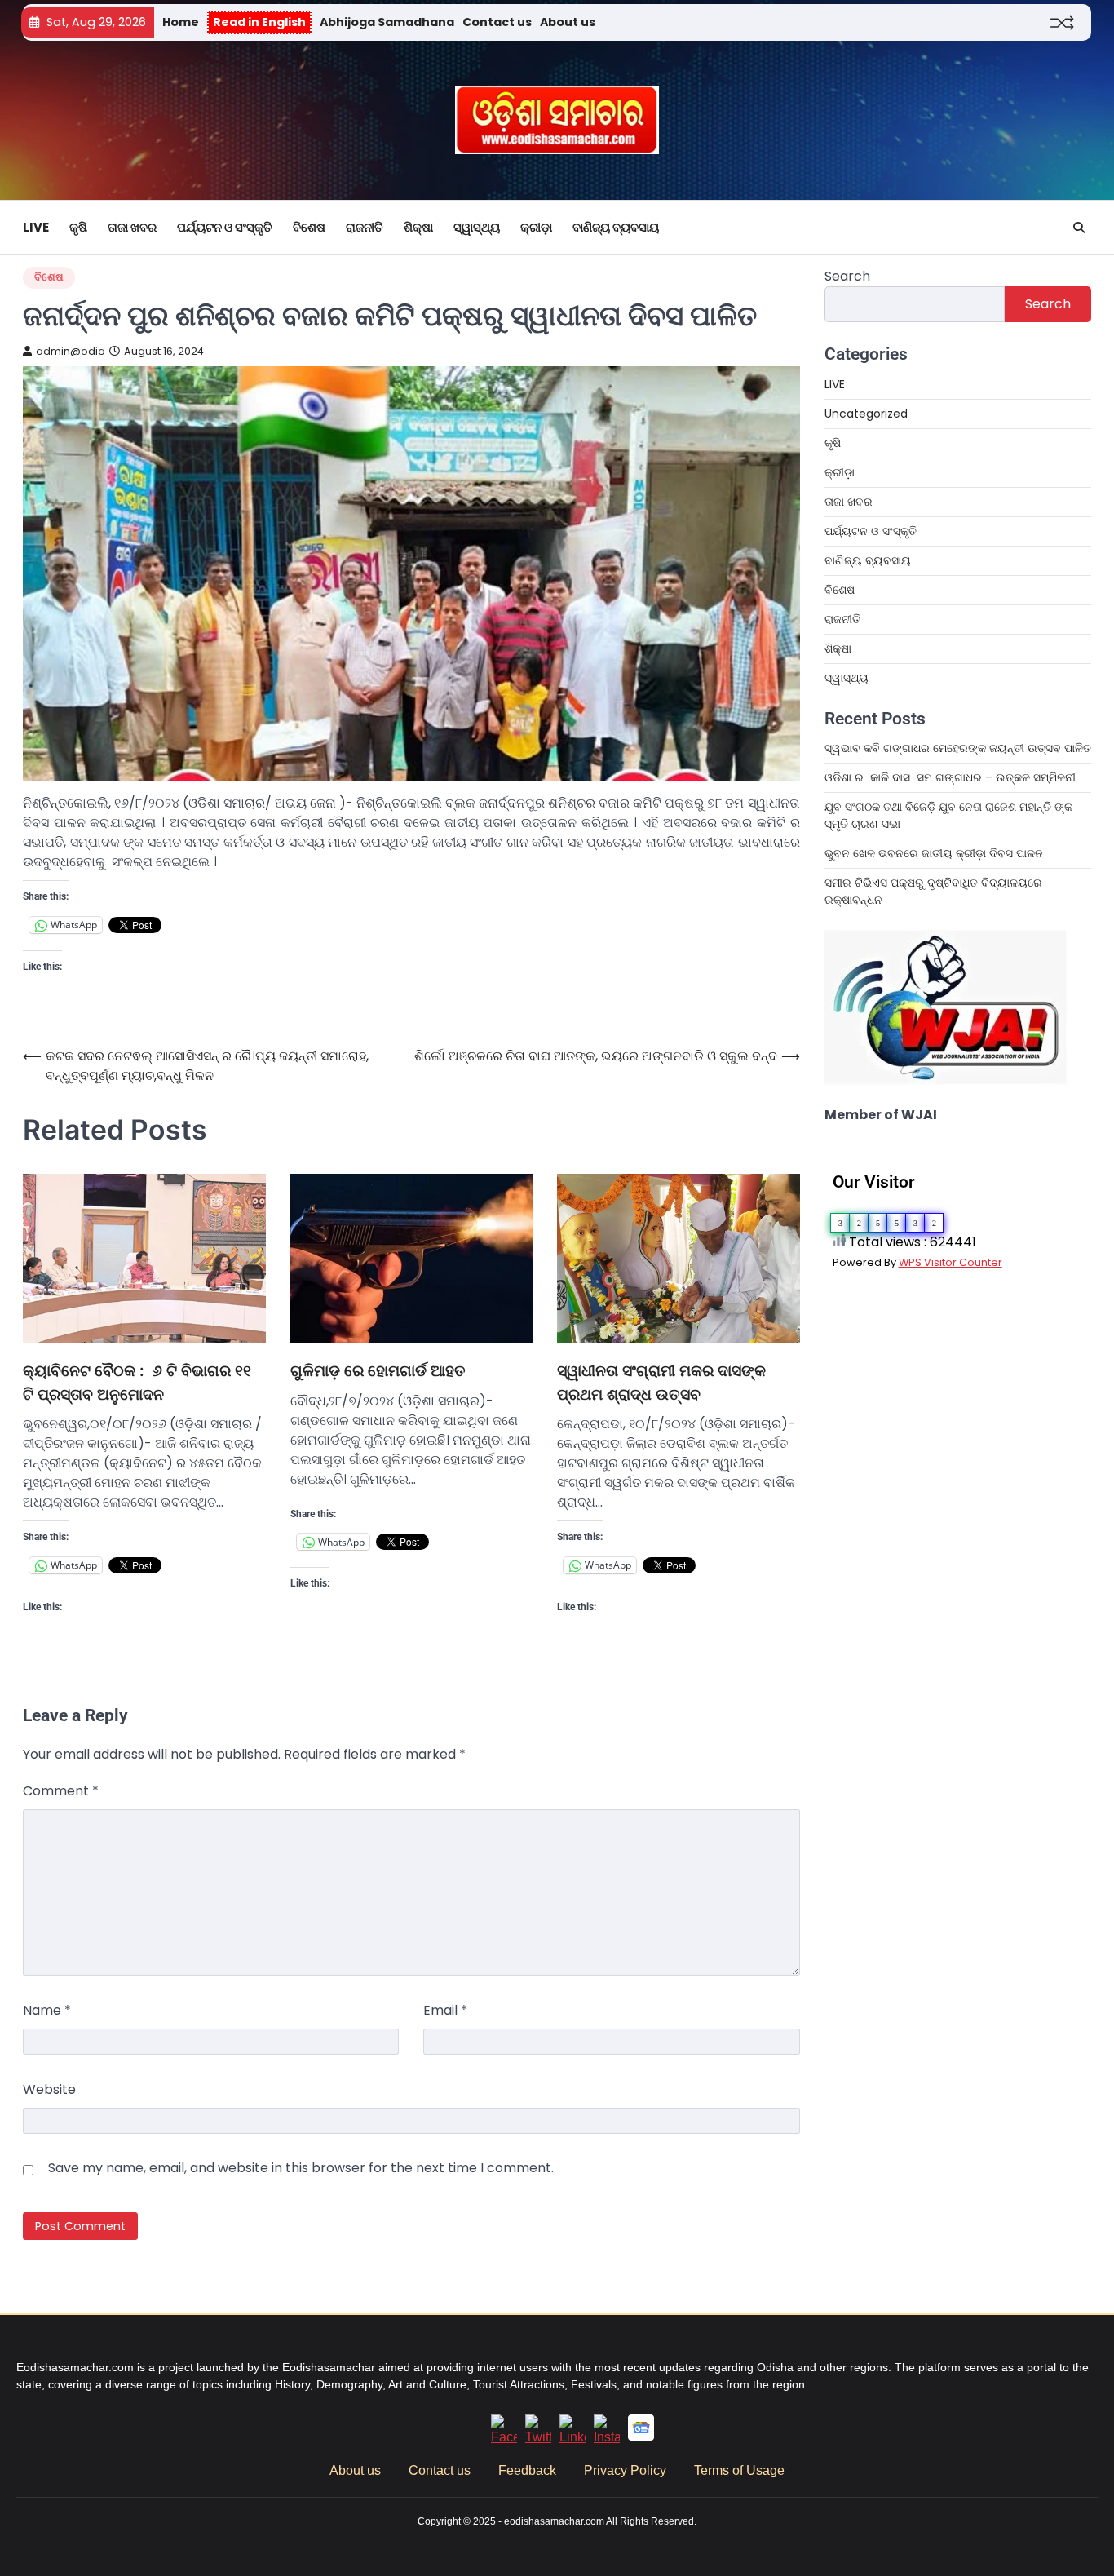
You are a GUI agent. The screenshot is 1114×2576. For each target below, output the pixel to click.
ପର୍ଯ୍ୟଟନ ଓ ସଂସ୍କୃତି (225, 227)
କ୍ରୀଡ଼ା (536, 227)
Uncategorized (866, 414)
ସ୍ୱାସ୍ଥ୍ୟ (477, 227)
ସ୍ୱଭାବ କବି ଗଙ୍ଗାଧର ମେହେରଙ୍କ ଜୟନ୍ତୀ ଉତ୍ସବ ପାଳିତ (958, 748)
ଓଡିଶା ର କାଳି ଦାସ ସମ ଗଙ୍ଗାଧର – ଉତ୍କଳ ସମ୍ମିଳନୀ (950, 777)
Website (49, 2089)
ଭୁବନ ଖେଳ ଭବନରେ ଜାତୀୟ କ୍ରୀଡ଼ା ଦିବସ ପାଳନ (935, 853)
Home (181, 22)
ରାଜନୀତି (365, 227)
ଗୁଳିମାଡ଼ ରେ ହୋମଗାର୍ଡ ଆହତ (378, 1371)
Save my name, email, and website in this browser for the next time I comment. (301, 2168)
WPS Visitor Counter (950, 1262)
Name (47, 2010)
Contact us (497, 22)
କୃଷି (78, 227)
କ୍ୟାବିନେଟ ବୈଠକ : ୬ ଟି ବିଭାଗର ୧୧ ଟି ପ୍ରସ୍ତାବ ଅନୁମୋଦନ (137, 1383)
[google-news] (641, 2436)
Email (445, 2010)
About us (568, 22)
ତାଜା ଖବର (132, 227)
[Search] (1079, 228)
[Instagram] (607, 2437)
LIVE (36, 227)
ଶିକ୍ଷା (418, 227)
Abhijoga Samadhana (387, 22)
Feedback (527, 2470)
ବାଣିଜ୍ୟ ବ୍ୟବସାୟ (616, 227)
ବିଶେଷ (309, 227)
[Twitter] (538, 2437)
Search (847, 276)
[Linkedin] (572, 2437)
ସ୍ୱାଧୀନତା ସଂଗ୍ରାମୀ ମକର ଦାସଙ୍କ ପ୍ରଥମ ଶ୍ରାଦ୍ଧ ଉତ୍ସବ (661, 1383)
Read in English (259, 22)
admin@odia (71, 351)
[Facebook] (504, 2437)
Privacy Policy (625, 2470)
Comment (61, 1791)
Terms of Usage (739, 2470)
